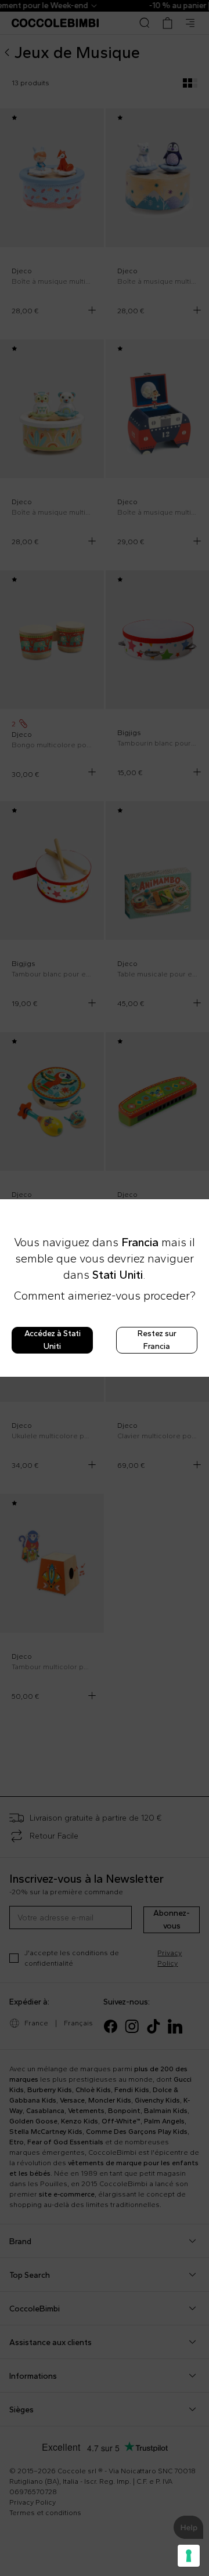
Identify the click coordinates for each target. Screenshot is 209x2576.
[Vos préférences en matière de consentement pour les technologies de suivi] (189, 2556)
